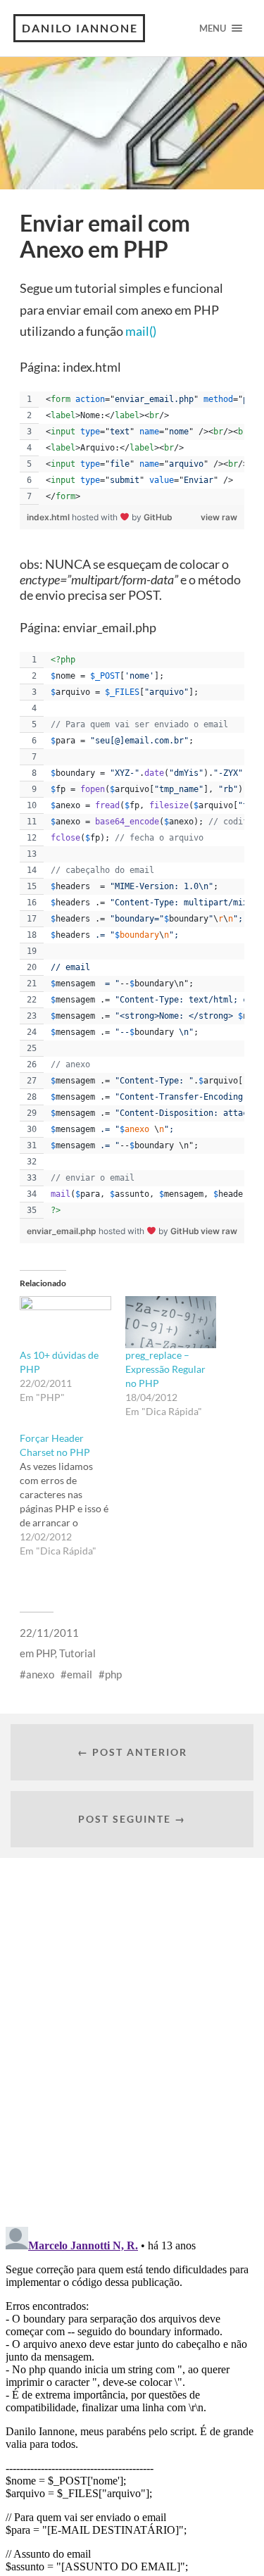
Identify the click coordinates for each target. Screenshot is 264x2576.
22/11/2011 (49, 1633)
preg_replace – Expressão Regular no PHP (165, 1369)
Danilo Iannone (80, 28)
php (113, 1674)
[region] (132, 448)
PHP (45, 1653)
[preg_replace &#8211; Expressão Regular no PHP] (171, 1322)
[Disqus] (132, 2034)
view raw (219, 517)
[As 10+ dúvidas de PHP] (65, 1322)
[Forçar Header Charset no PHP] (72, 1495)
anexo (40, 1674)
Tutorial (77, 1653)
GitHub (158, 517)
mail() (141, 331)
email (80, 1674)
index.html (49, 517)
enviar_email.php (63, 1231)
